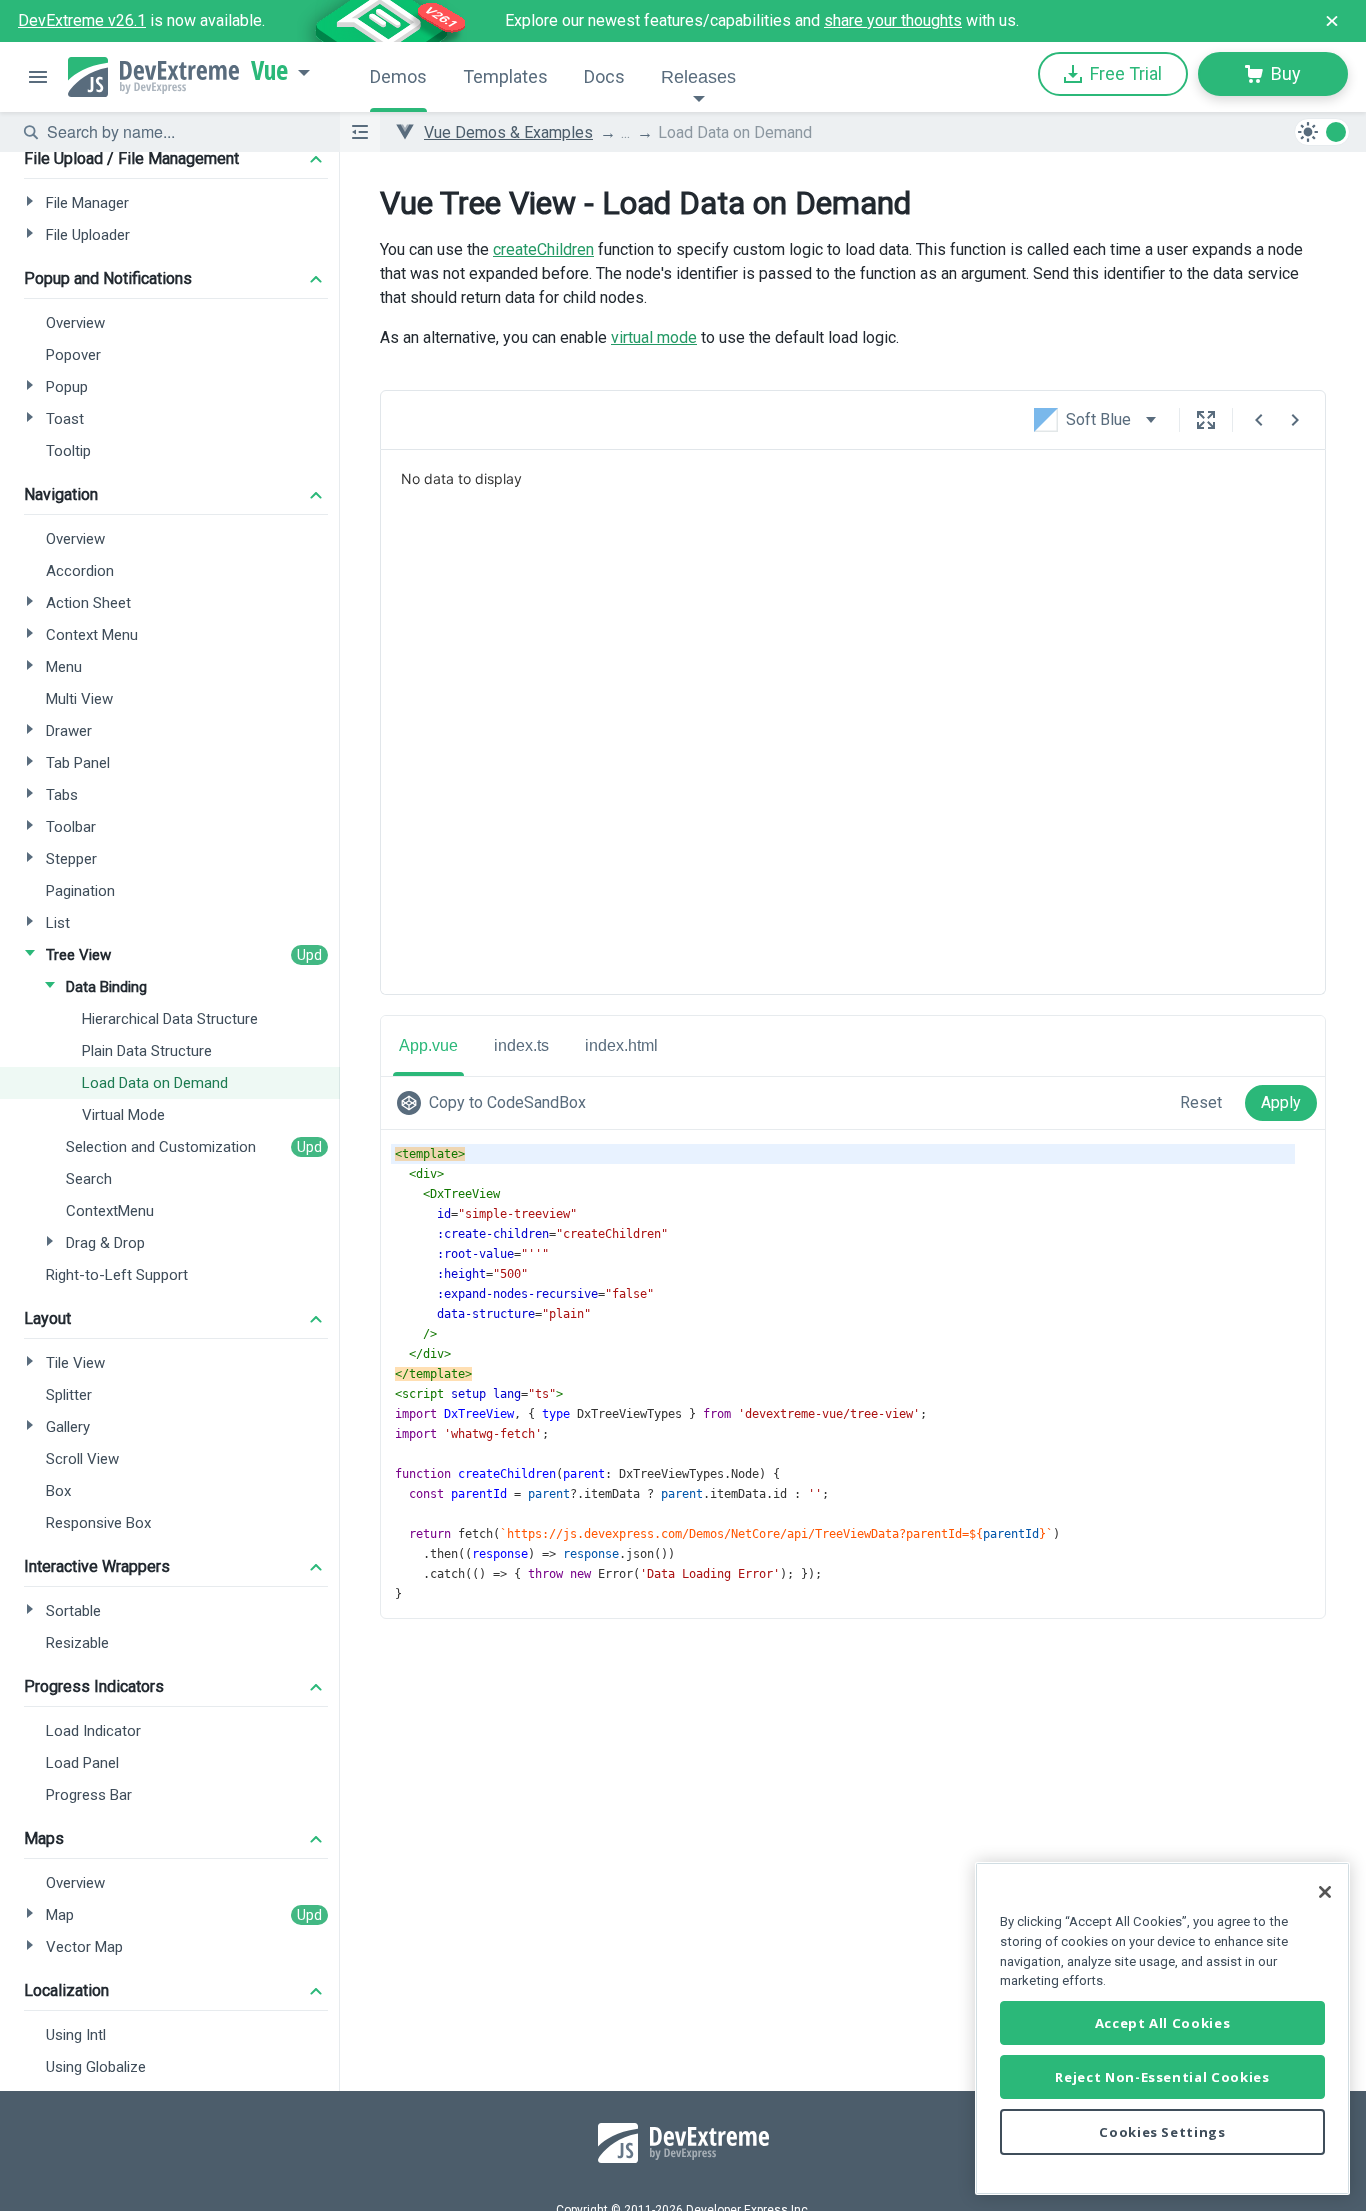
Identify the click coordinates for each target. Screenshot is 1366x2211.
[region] (1162, 2028)
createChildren (543, 249)
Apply (1281, 1102)
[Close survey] (1332, 21)
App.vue (428, 1045)
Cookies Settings (1162, 2132)
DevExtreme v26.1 (82, 20)
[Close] (1325, 1892)
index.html (621, 1045)
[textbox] (181, 132)
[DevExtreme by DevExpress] (153, 77)
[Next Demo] (1295, 420)
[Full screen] (1206, 420)
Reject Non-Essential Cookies (1162, 2077)
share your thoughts (893, 20)
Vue (269, 71)
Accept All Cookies (1163, 2023)
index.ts (521, 1045)
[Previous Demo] (1259, 420)
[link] (495, 1103)
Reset (1201, 1102)
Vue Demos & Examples (508, 132)
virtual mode (654, 337)
